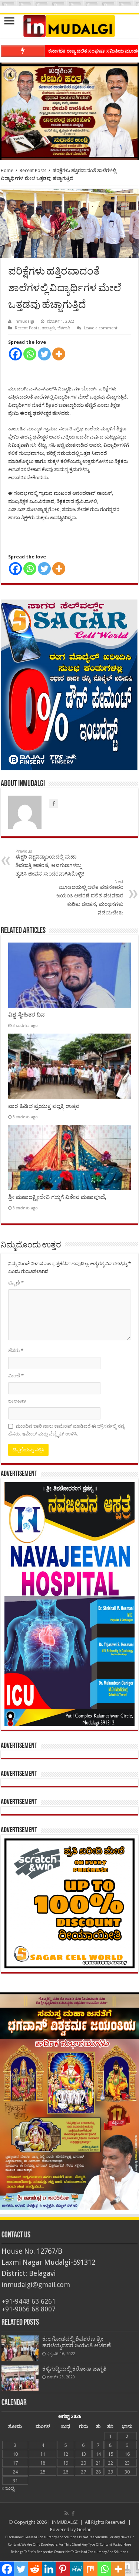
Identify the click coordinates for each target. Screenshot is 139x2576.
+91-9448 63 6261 (29, 2301)
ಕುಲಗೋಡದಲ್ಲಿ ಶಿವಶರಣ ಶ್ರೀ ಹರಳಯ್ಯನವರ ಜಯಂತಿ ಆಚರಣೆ (77, 2342)
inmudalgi (24, 321)
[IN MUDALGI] (69, 26)
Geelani (85, 2530)
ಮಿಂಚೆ (16, 1376)
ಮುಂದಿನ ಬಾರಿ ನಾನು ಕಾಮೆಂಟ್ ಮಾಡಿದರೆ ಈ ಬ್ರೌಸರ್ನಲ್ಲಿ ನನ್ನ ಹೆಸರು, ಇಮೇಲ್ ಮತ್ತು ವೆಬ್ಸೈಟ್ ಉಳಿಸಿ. (66, 1430)
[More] (59, 354)
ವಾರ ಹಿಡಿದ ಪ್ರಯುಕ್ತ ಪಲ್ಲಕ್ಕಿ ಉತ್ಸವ (44, 1106)
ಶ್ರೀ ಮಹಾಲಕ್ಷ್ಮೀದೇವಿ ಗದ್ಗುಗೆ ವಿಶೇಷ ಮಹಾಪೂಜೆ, (57, 1197)
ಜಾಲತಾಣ (17, 1401)
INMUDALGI (65, 2522)
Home (7, 170)
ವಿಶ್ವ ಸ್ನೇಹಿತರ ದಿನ (26, 1015)
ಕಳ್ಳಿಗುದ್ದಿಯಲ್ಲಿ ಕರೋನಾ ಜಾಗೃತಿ (74, 2369)
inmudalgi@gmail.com (36, 2285)
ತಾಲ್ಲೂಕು (49, 328)
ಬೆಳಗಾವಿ (64, 328)
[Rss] (67, 2513)
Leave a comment (101, 328)
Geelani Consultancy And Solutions (52, 2537)
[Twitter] (44, 354)
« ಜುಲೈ (8, 2488)
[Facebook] (15, 354)
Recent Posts (33, 170)
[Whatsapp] (30, 354)
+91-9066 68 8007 (29, 2309)
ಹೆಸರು (16, 1351)
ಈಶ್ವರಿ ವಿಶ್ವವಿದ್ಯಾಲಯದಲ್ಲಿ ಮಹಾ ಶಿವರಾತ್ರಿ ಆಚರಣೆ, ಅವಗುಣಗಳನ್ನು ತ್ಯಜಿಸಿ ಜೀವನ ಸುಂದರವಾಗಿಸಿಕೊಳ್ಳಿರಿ (50, 863)
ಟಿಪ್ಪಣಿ (16, 1283)
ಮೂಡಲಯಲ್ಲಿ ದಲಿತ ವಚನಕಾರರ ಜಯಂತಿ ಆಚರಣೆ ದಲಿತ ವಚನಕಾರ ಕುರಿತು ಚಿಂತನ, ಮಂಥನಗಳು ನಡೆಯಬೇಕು (90, 897)
